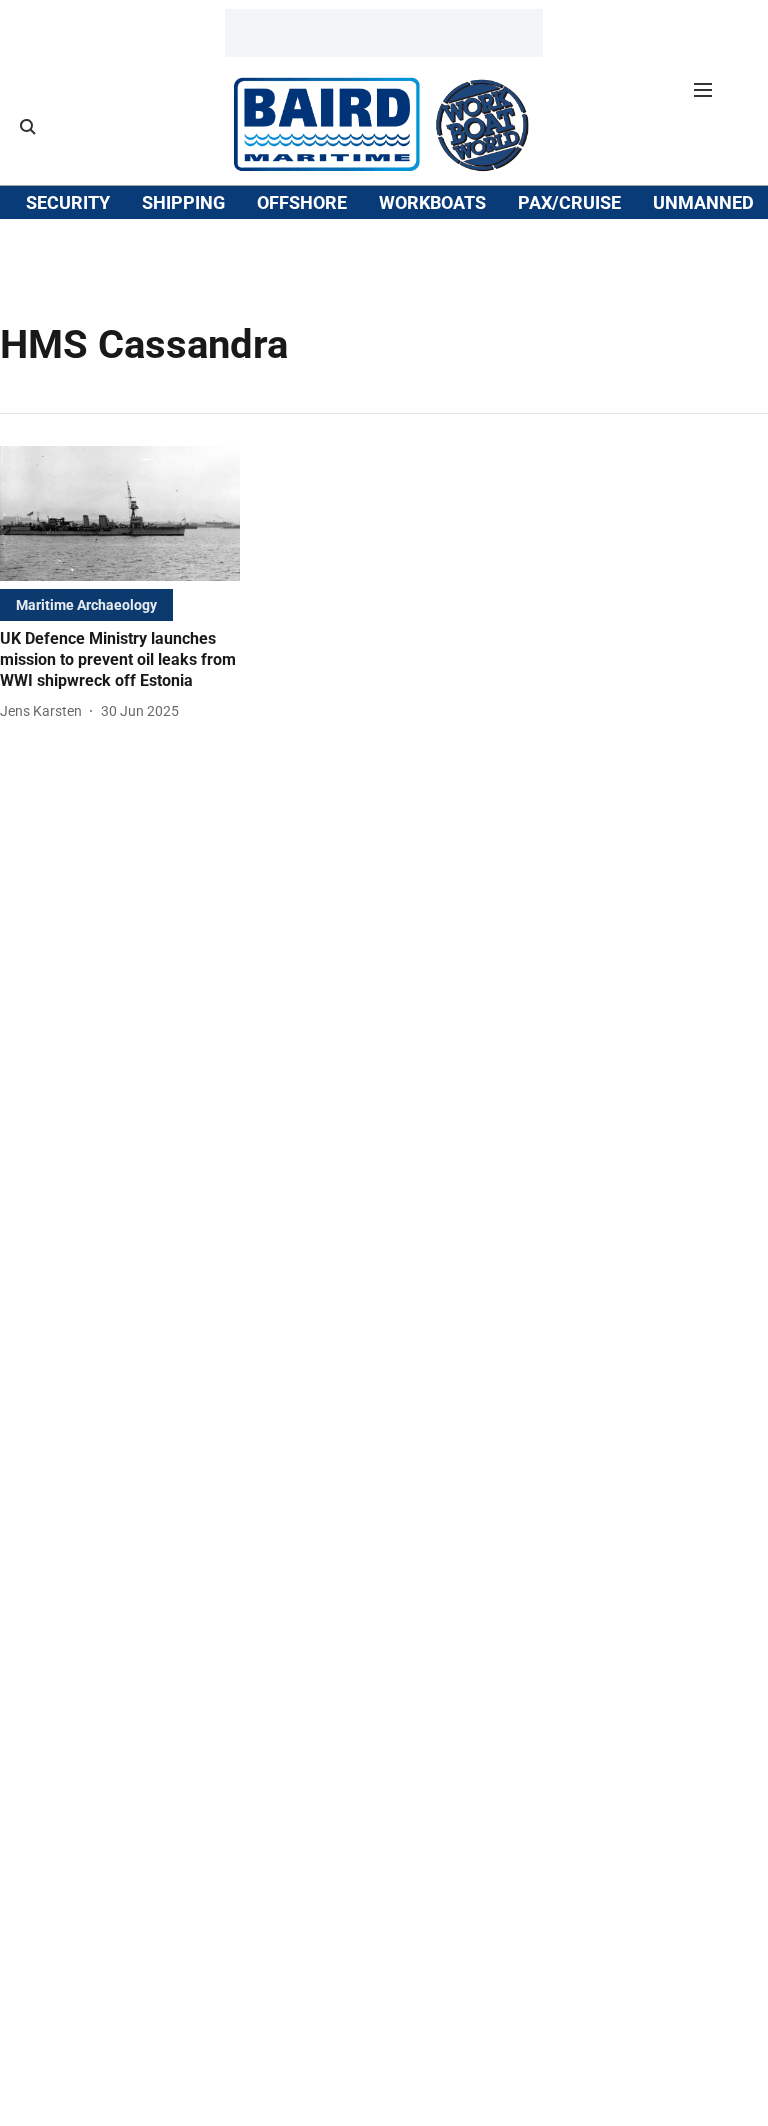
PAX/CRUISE (569, 202)
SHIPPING (183, 202)
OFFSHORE (302, 202)
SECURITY (68, 202)
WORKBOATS (432, 202)
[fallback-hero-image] (120, 513)
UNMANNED (703, 202)
